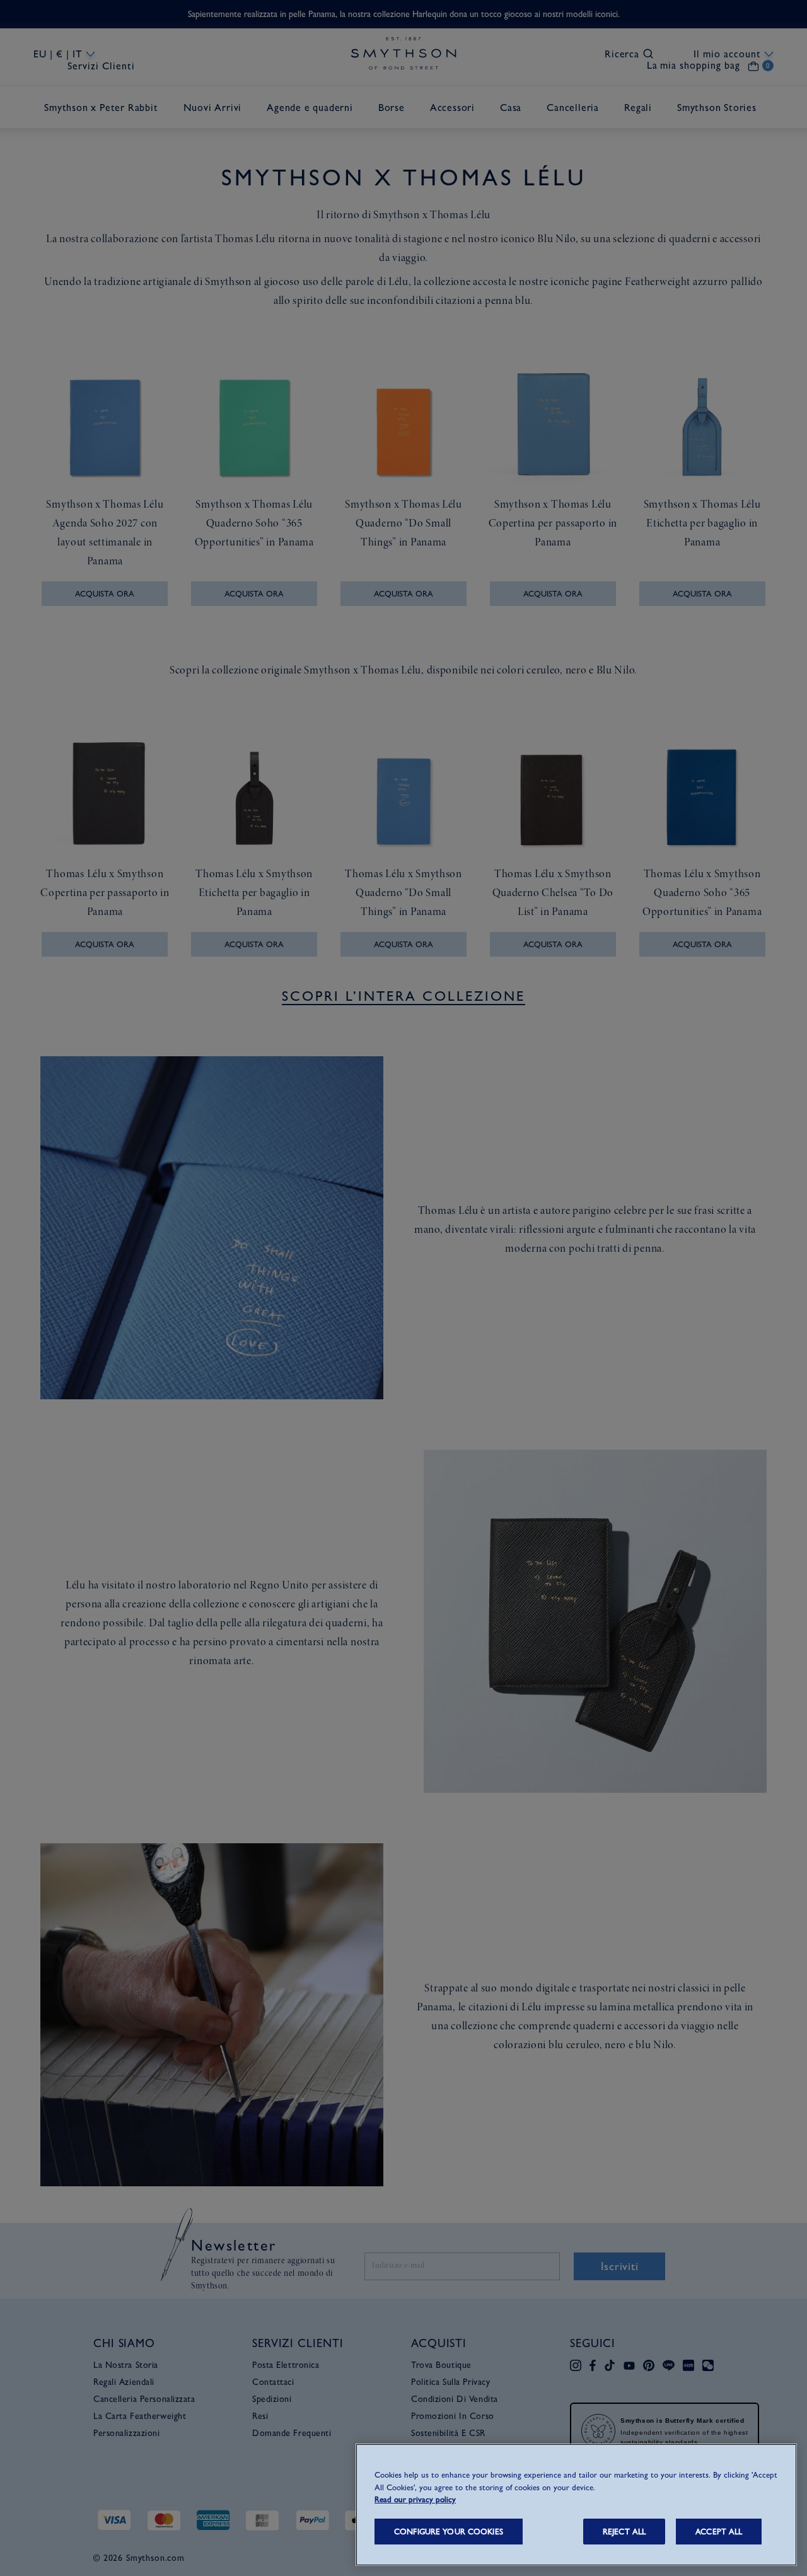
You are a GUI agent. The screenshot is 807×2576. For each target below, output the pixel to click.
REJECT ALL (624, 2532)
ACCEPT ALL (719, 2532)
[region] (576, 2505)
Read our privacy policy (415, 2499)
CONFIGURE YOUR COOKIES (449, 2532)
